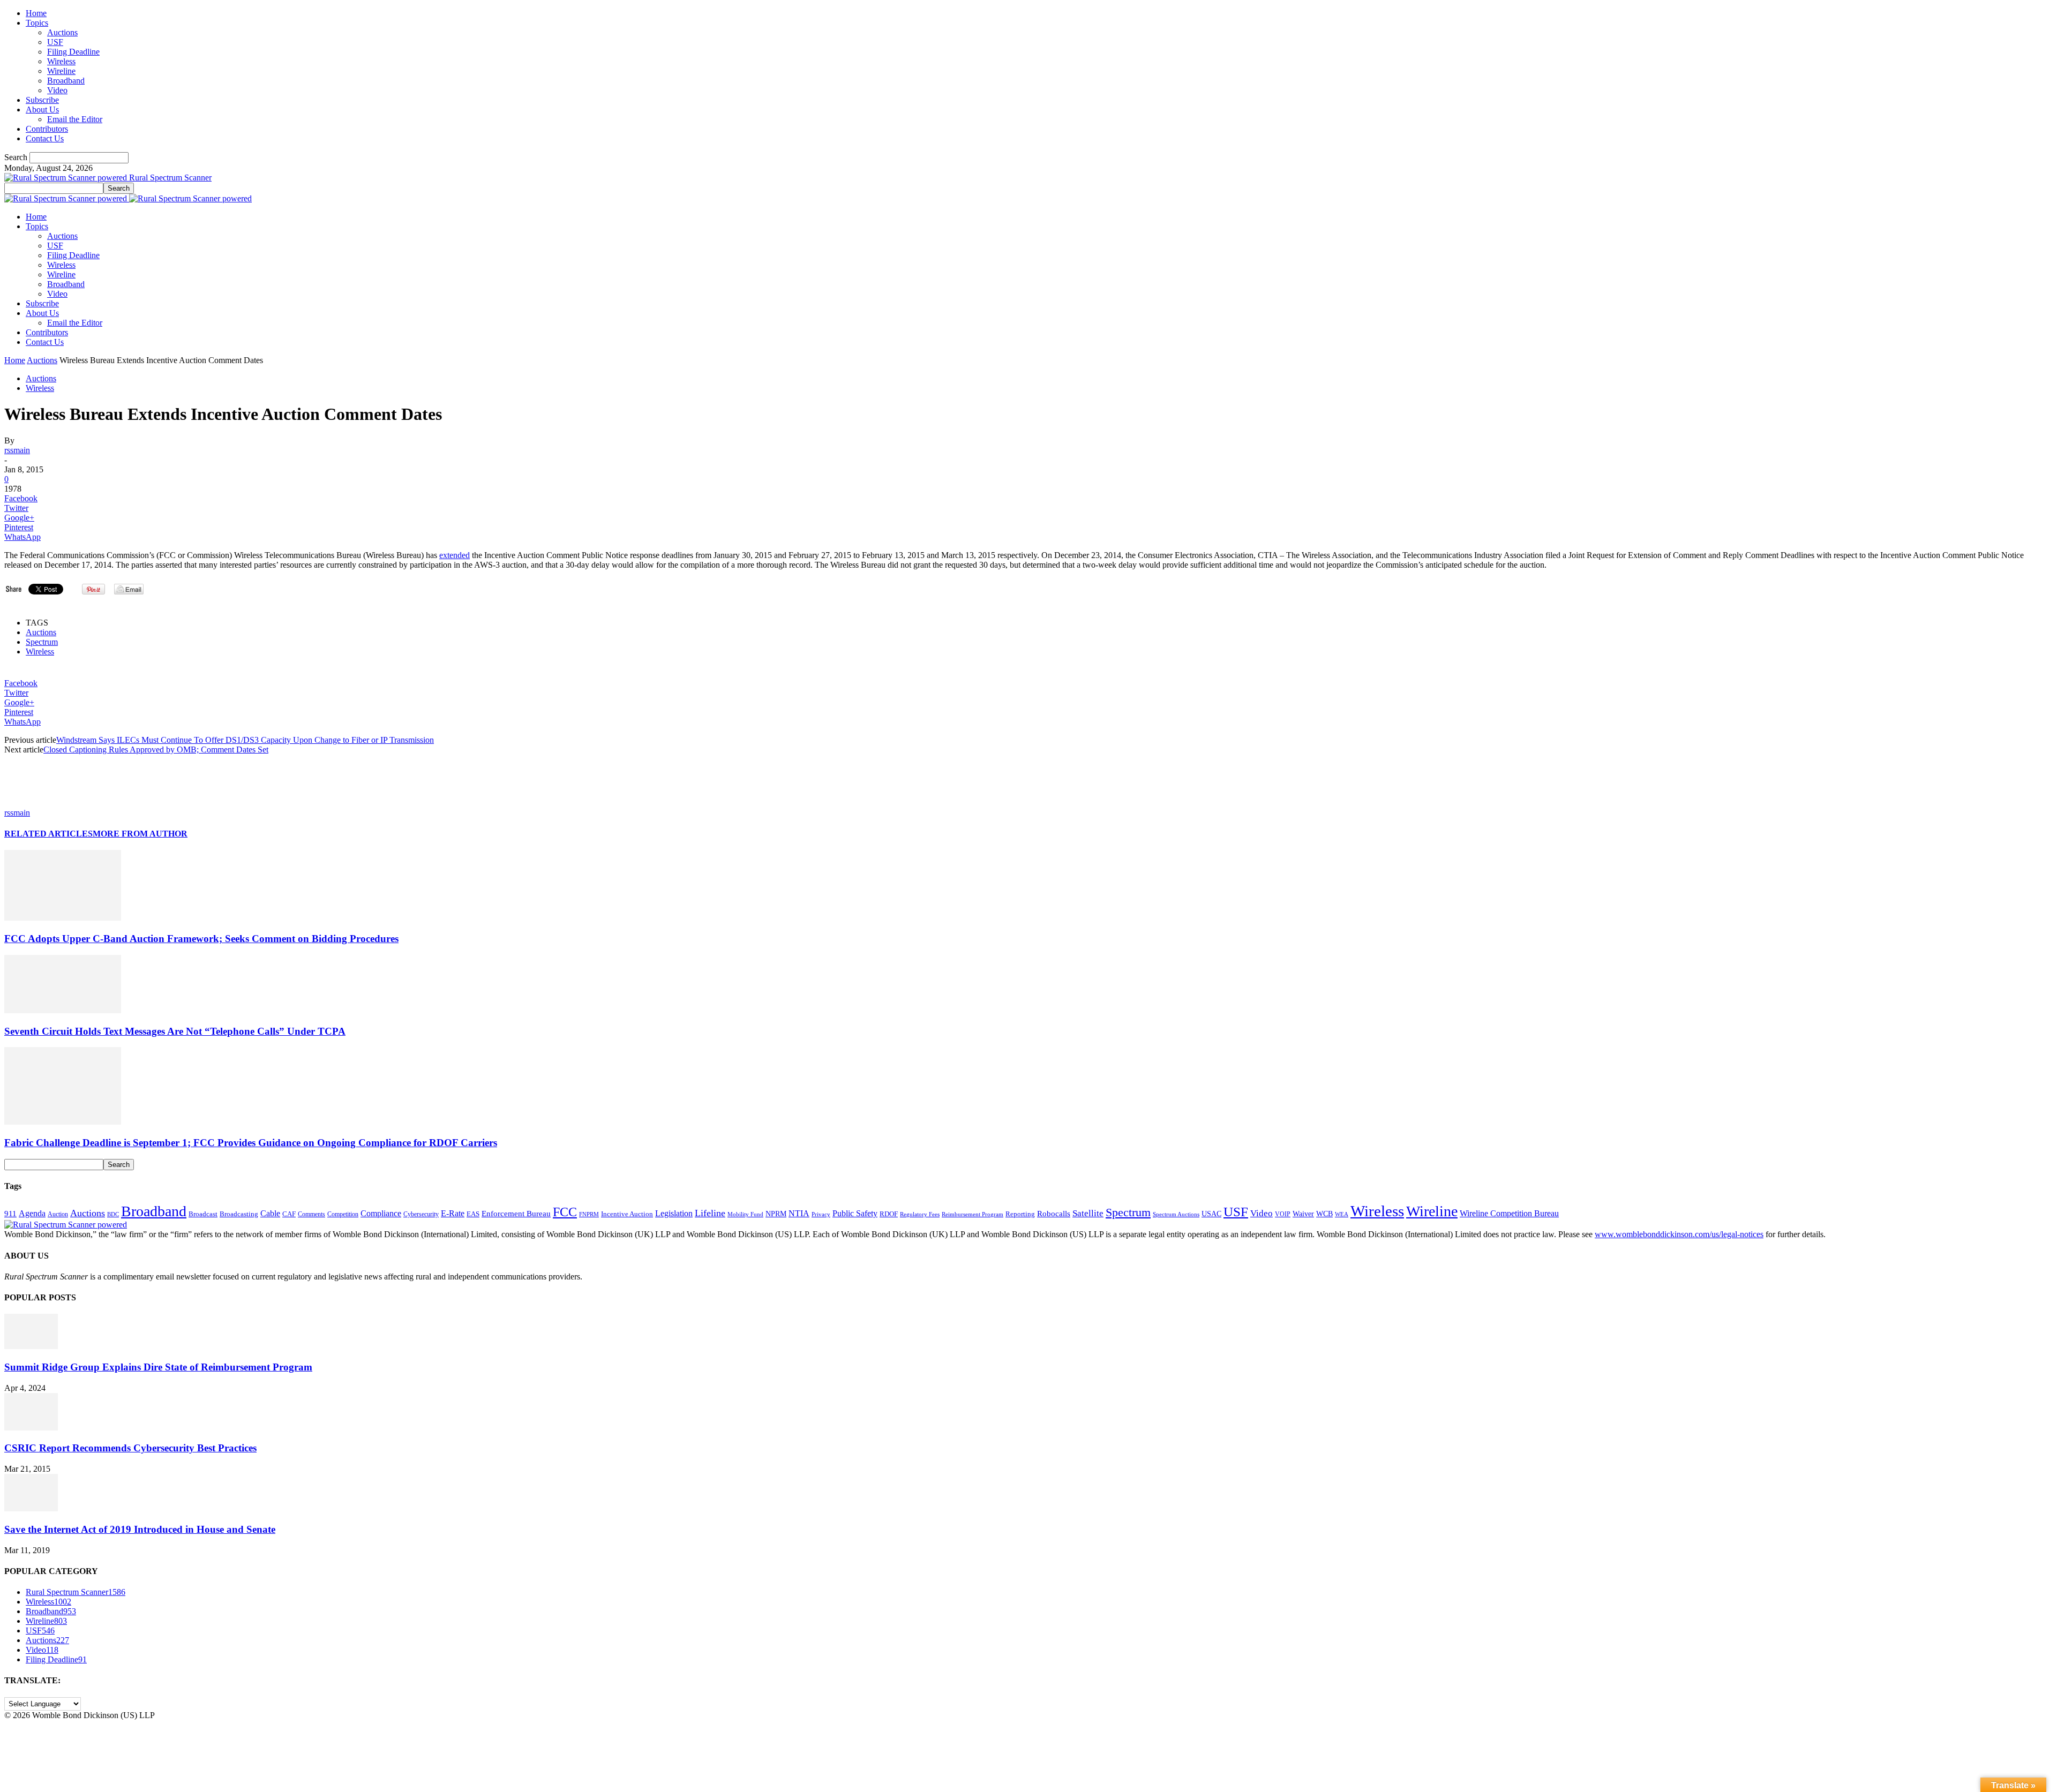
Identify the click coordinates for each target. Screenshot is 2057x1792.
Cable (270, 1213)
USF (55, 42)
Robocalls (1054, 1213)
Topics (37, 23)
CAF (289, 1214)
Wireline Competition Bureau (1509, 1213)
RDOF (889, 1214)
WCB (1324, 1214)
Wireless (61, 61)
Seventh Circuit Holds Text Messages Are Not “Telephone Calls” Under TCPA (175, 1031)
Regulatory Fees (920, 1214)
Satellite (1088, 1213)
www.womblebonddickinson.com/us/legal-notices (1679, 1234)
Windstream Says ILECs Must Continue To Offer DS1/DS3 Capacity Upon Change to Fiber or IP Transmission (245, 740)
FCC (565, 1212)
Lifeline (710, 1213)
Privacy (821, 1214)
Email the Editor (75, 119)
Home (36, 13)
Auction (58, 1214)
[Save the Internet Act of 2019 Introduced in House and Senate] (31, 1508)
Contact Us (45, 138)
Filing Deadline (73, 52)
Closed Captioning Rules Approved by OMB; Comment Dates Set (156, 750)
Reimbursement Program (973, 1214)
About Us (42, 110)
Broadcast (203, 1214)
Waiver (1303, 1214)
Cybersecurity (421, 1214)
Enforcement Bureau (516, 1214)
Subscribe (42, 100)
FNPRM (589, 1214)
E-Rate (453, 1213)
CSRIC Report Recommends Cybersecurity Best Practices (130, 1448)
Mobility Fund (745, 1214)
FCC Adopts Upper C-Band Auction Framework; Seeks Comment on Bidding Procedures (201, 939)
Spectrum (42, 642)
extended (455, 555)
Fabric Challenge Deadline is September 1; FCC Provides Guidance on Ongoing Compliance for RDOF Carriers (251, 1143)
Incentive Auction (627, 1214)
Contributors (47, 129)
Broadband (66, 81)
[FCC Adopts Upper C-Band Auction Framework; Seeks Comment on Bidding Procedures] (63, 918)
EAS (473, 1214)
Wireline (61, 71)
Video (57, 90)
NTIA (799, 1213)
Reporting (1020, 1214)
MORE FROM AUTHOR (140, 834)
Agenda (32, 1213)
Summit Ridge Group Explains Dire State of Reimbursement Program (158, 1367)
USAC (1211, 1214)
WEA (1342, 1214)
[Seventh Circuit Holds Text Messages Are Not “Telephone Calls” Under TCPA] (63, 1010)
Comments (311, 1214)
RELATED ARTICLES (48, 834)
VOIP (1283, 1214)
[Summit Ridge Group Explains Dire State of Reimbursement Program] (31, 1346)
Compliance (381, 1213)
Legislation (674, 1213)
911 (10, 1214)
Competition (343, 1214)
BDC (113, 1214)
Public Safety (855, 1213)
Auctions (62, 32)
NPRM (776, 1214)
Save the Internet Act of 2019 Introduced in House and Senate (140, 1529)
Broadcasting (239, 1214)
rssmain (17, 450)
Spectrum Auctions (1176, 1214)
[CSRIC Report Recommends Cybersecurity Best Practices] (31, 1428)
